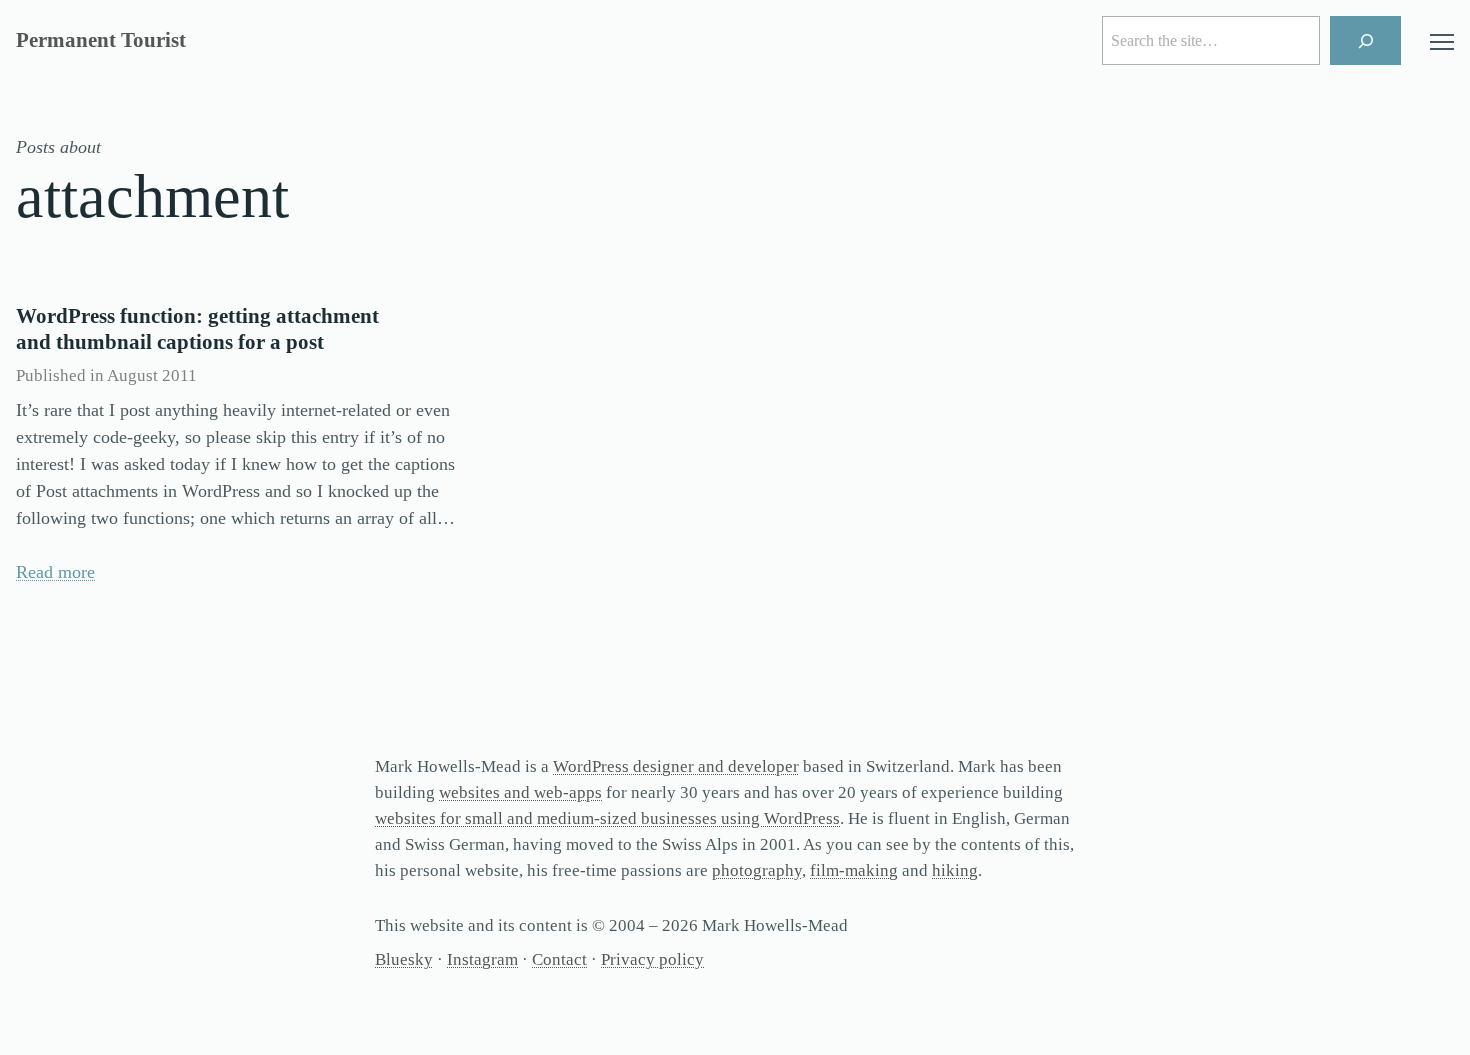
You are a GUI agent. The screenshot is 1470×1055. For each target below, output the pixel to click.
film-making (854, 870)
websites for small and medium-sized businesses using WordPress (607, 818)
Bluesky (404, 959)
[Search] (1365, 40)
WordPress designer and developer (676, 766)
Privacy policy (652, 959)
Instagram (482, 959)
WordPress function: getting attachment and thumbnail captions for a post (197, 328)
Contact (559, 959)
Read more (55, 572)
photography (757, 870)
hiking (955, 870)
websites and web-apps (520, 792)
